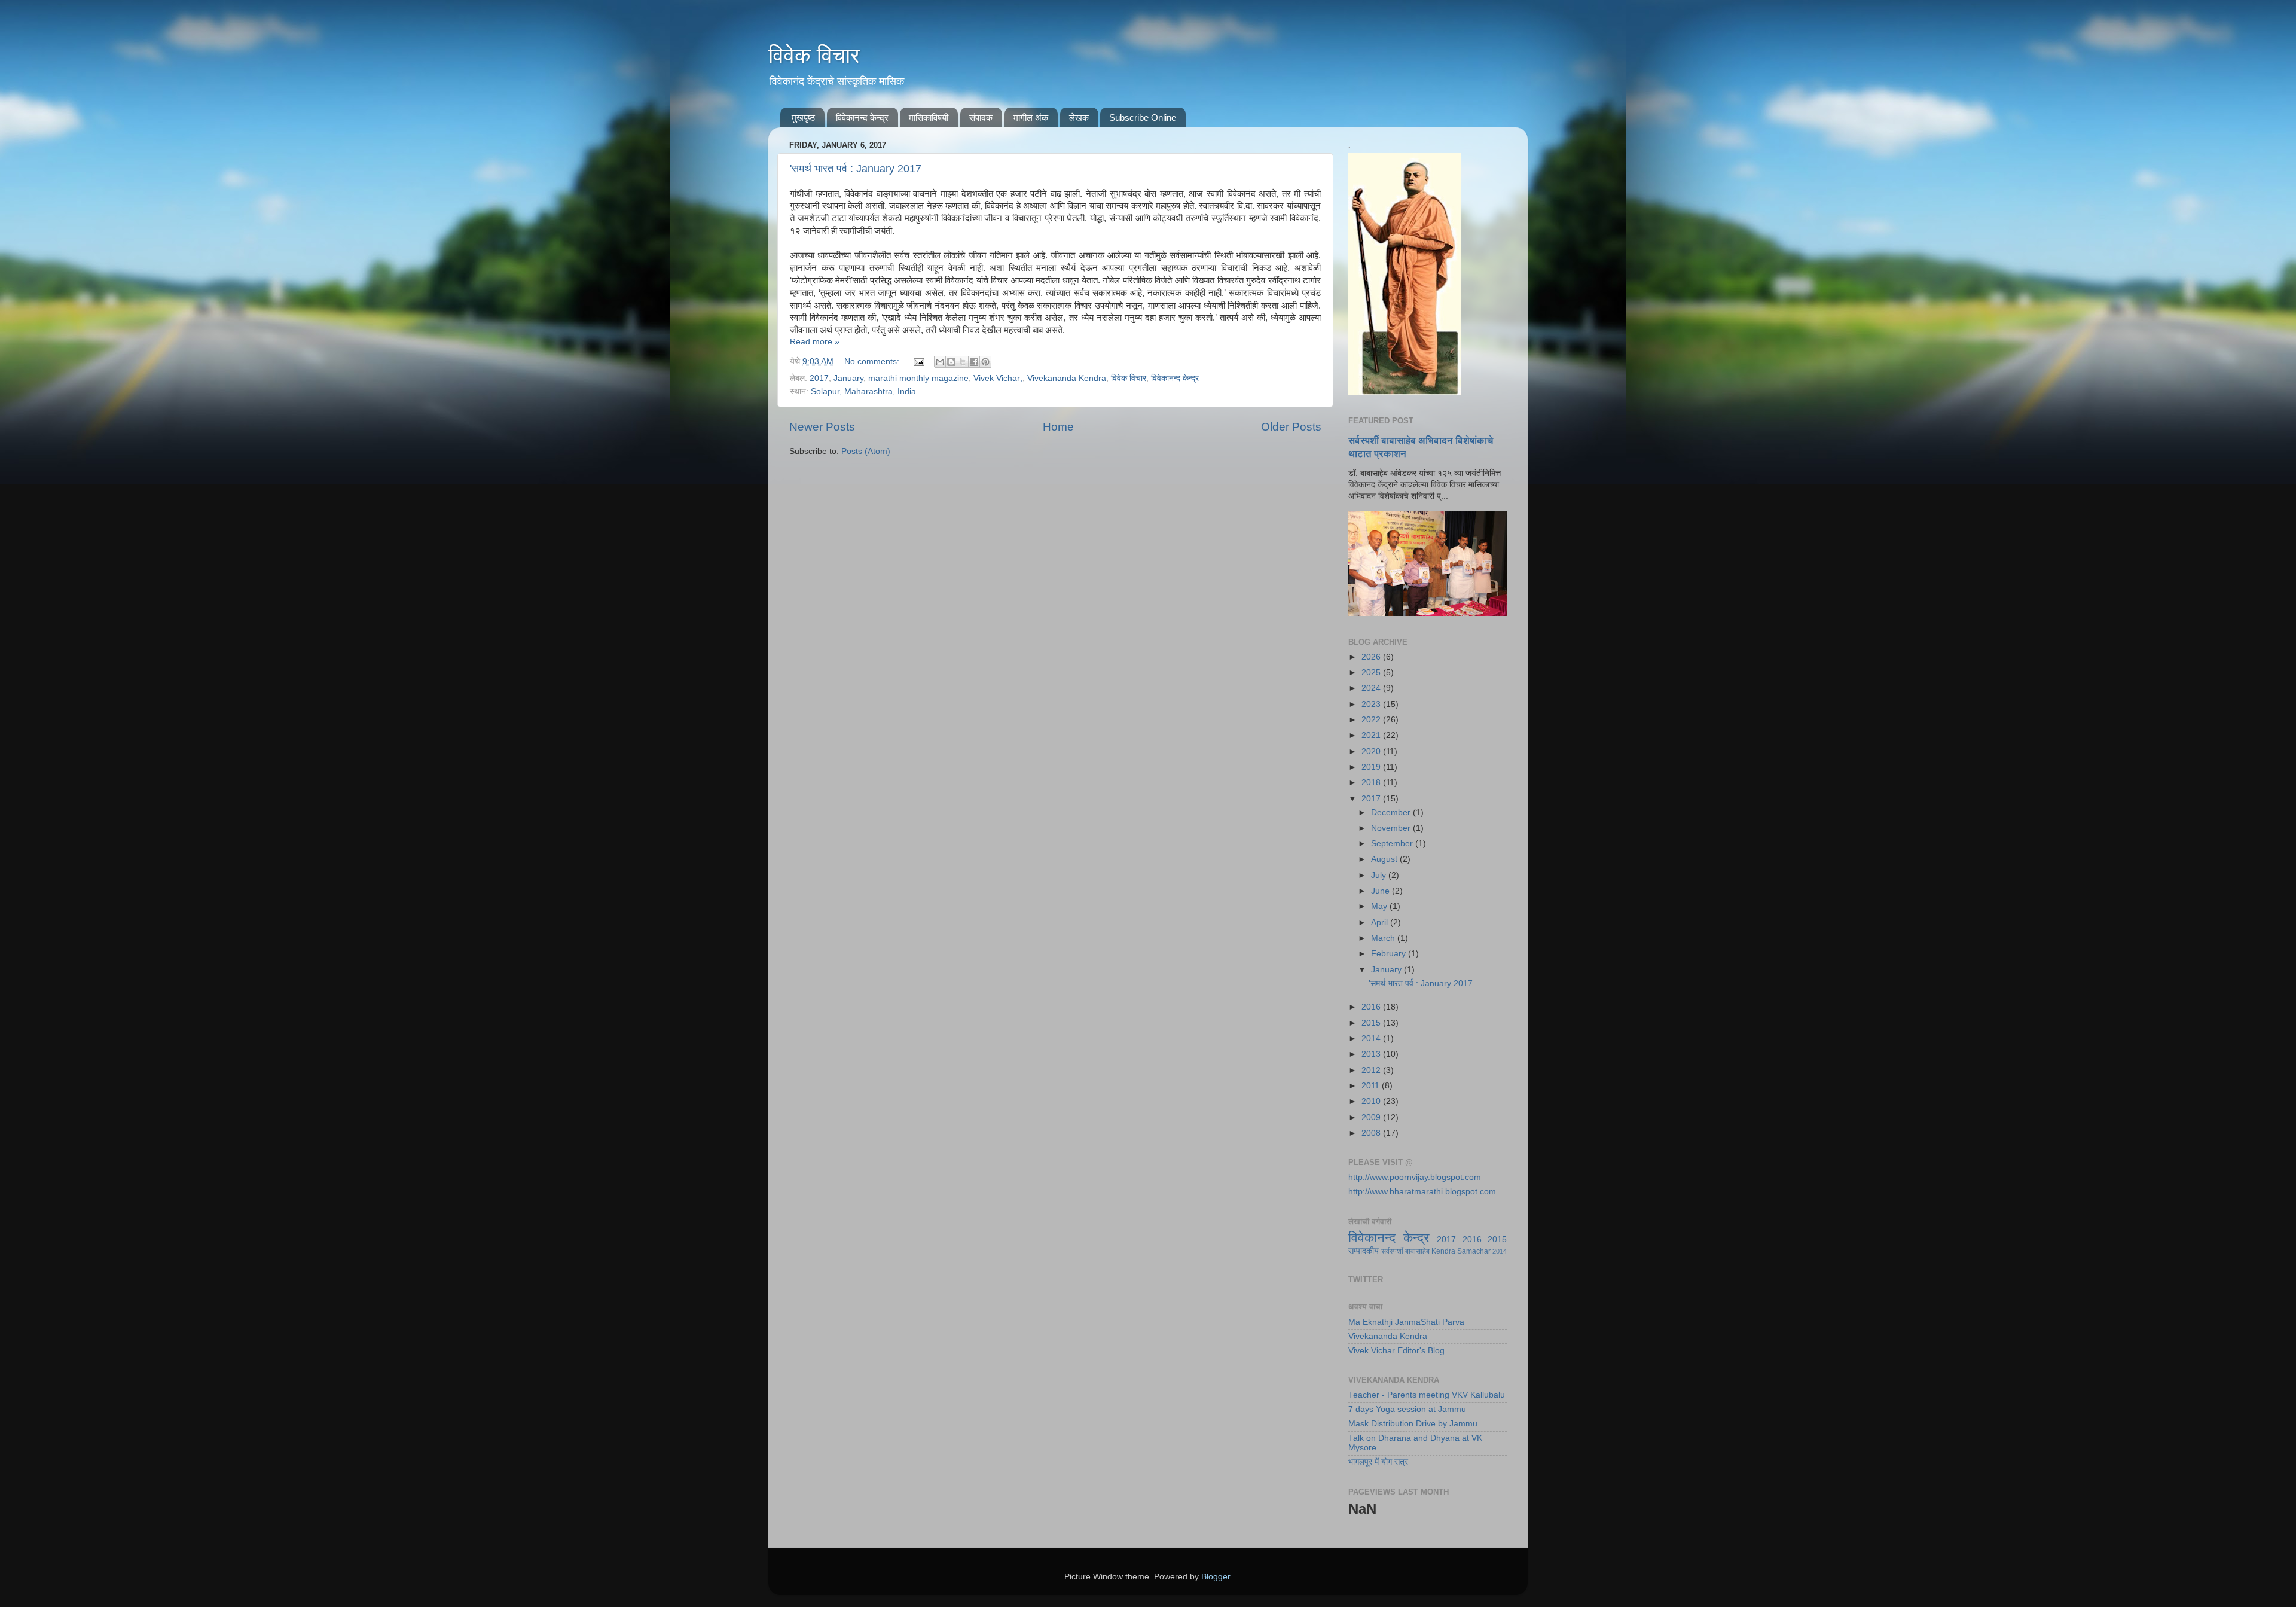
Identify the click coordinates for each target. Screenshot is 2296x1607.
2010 (1372, 1101)
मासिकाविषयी (929, 118)
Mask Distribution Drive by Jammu (1413, 1424)
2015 (1372, 1023)
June (1381, 891)
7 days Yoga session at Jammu (1407, 1409)
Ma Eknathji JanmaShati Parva (1406, 1322)
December (1392, 812)
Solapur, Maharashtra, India (863, 391)
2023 (1372, 704)
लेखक (1079, 118)
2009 (1372, 1117)
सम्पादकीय (1364, 1251)
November (1392, 828)
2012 (1372, 1070)
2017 (819, 378)
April (1381, 923)
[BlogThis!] (951, 362)
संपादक (981, 118)
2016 (1372, 1007)
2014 (1372, 1039)
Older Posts (1291, 427)
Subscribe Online (1143, 118)
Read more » (815, 342)
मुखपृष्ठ (803, 118)
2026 (1372, 657)
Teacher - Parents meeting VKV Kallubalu (1427, 1395)
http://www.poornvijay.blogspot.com (1415, 1177)
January (848, 378)
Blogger (1216, 1577)
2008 (1372, 1133)
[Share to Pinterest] (985, 362)
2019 (1372, 767)
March (1384, 938)
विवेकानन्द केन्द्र (862, 118)
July (1380, 875)
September (1393, 844)
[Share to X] (963, 362)
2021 (1372, 735)
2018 (1372, 783)
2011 (1372, 1086)
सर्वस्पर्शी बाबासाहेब (1405, 1251)
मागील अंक (1031, 118)
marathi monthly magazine (918, 378)
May (1380, 906)
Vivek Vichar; (998, 378)
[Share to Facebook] (974, 362)
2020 (1372, 751)
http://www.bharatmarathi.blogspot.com (1422, 1192)
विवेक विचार (814, 55)
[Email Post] (918, 362)
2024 (1372, 688)
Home (1058, 427)
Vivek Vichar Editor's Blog (1396, 1351)
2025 (1372, 673)
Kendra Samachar (1461, 1251)
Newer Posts (822, 427)
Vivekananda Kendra (1067, 378)
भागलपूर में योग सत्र (1378, 1462)
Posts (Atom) (866, 451)
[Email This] (940, 362)
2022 (1372, 720)
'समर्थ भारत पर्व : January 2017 (856, 169)
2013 (1372, 1054)
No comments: (873, 362)
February (1390, 954)
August (1385, 859)
